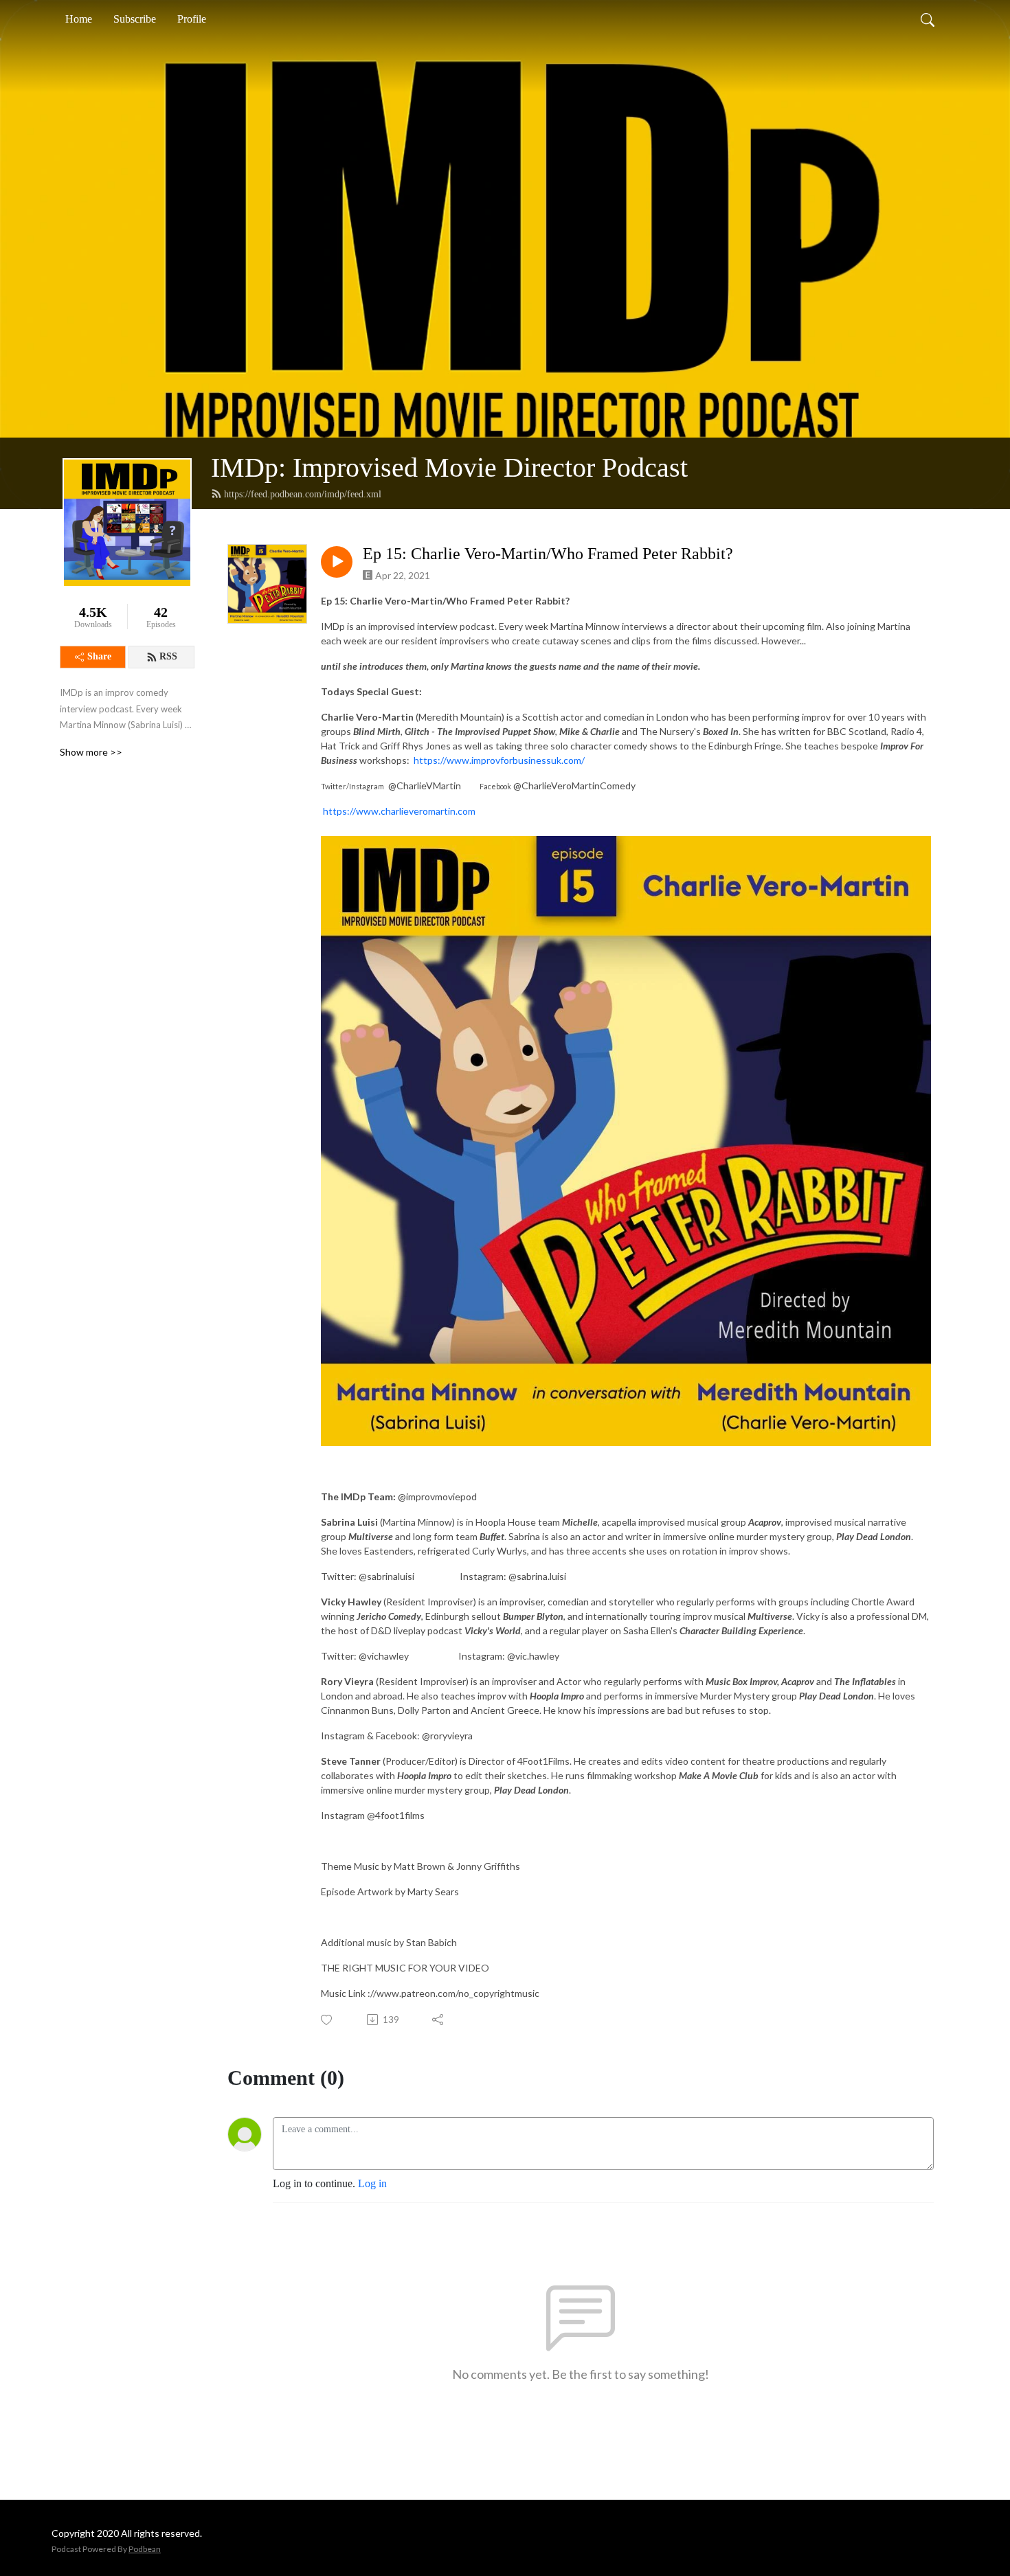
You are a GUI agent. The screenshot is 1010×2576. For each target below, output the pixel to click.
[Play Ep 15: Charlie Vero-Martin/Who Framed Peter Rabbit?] (337, 562)
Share (99, 656)
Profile (192, 19)
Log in (372, 2183)
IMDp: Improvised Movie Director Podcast (449, 467)
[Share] (439, 2020)
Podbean (145, 2549)
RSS (168, 656)
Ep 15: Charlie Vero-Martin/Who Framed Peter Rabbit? (548, 554)
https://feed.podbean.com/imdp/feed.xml (303, 494)
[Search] (928, 19)
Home (79, 19)
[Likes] (327, 2020)
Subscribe (135, 19)
